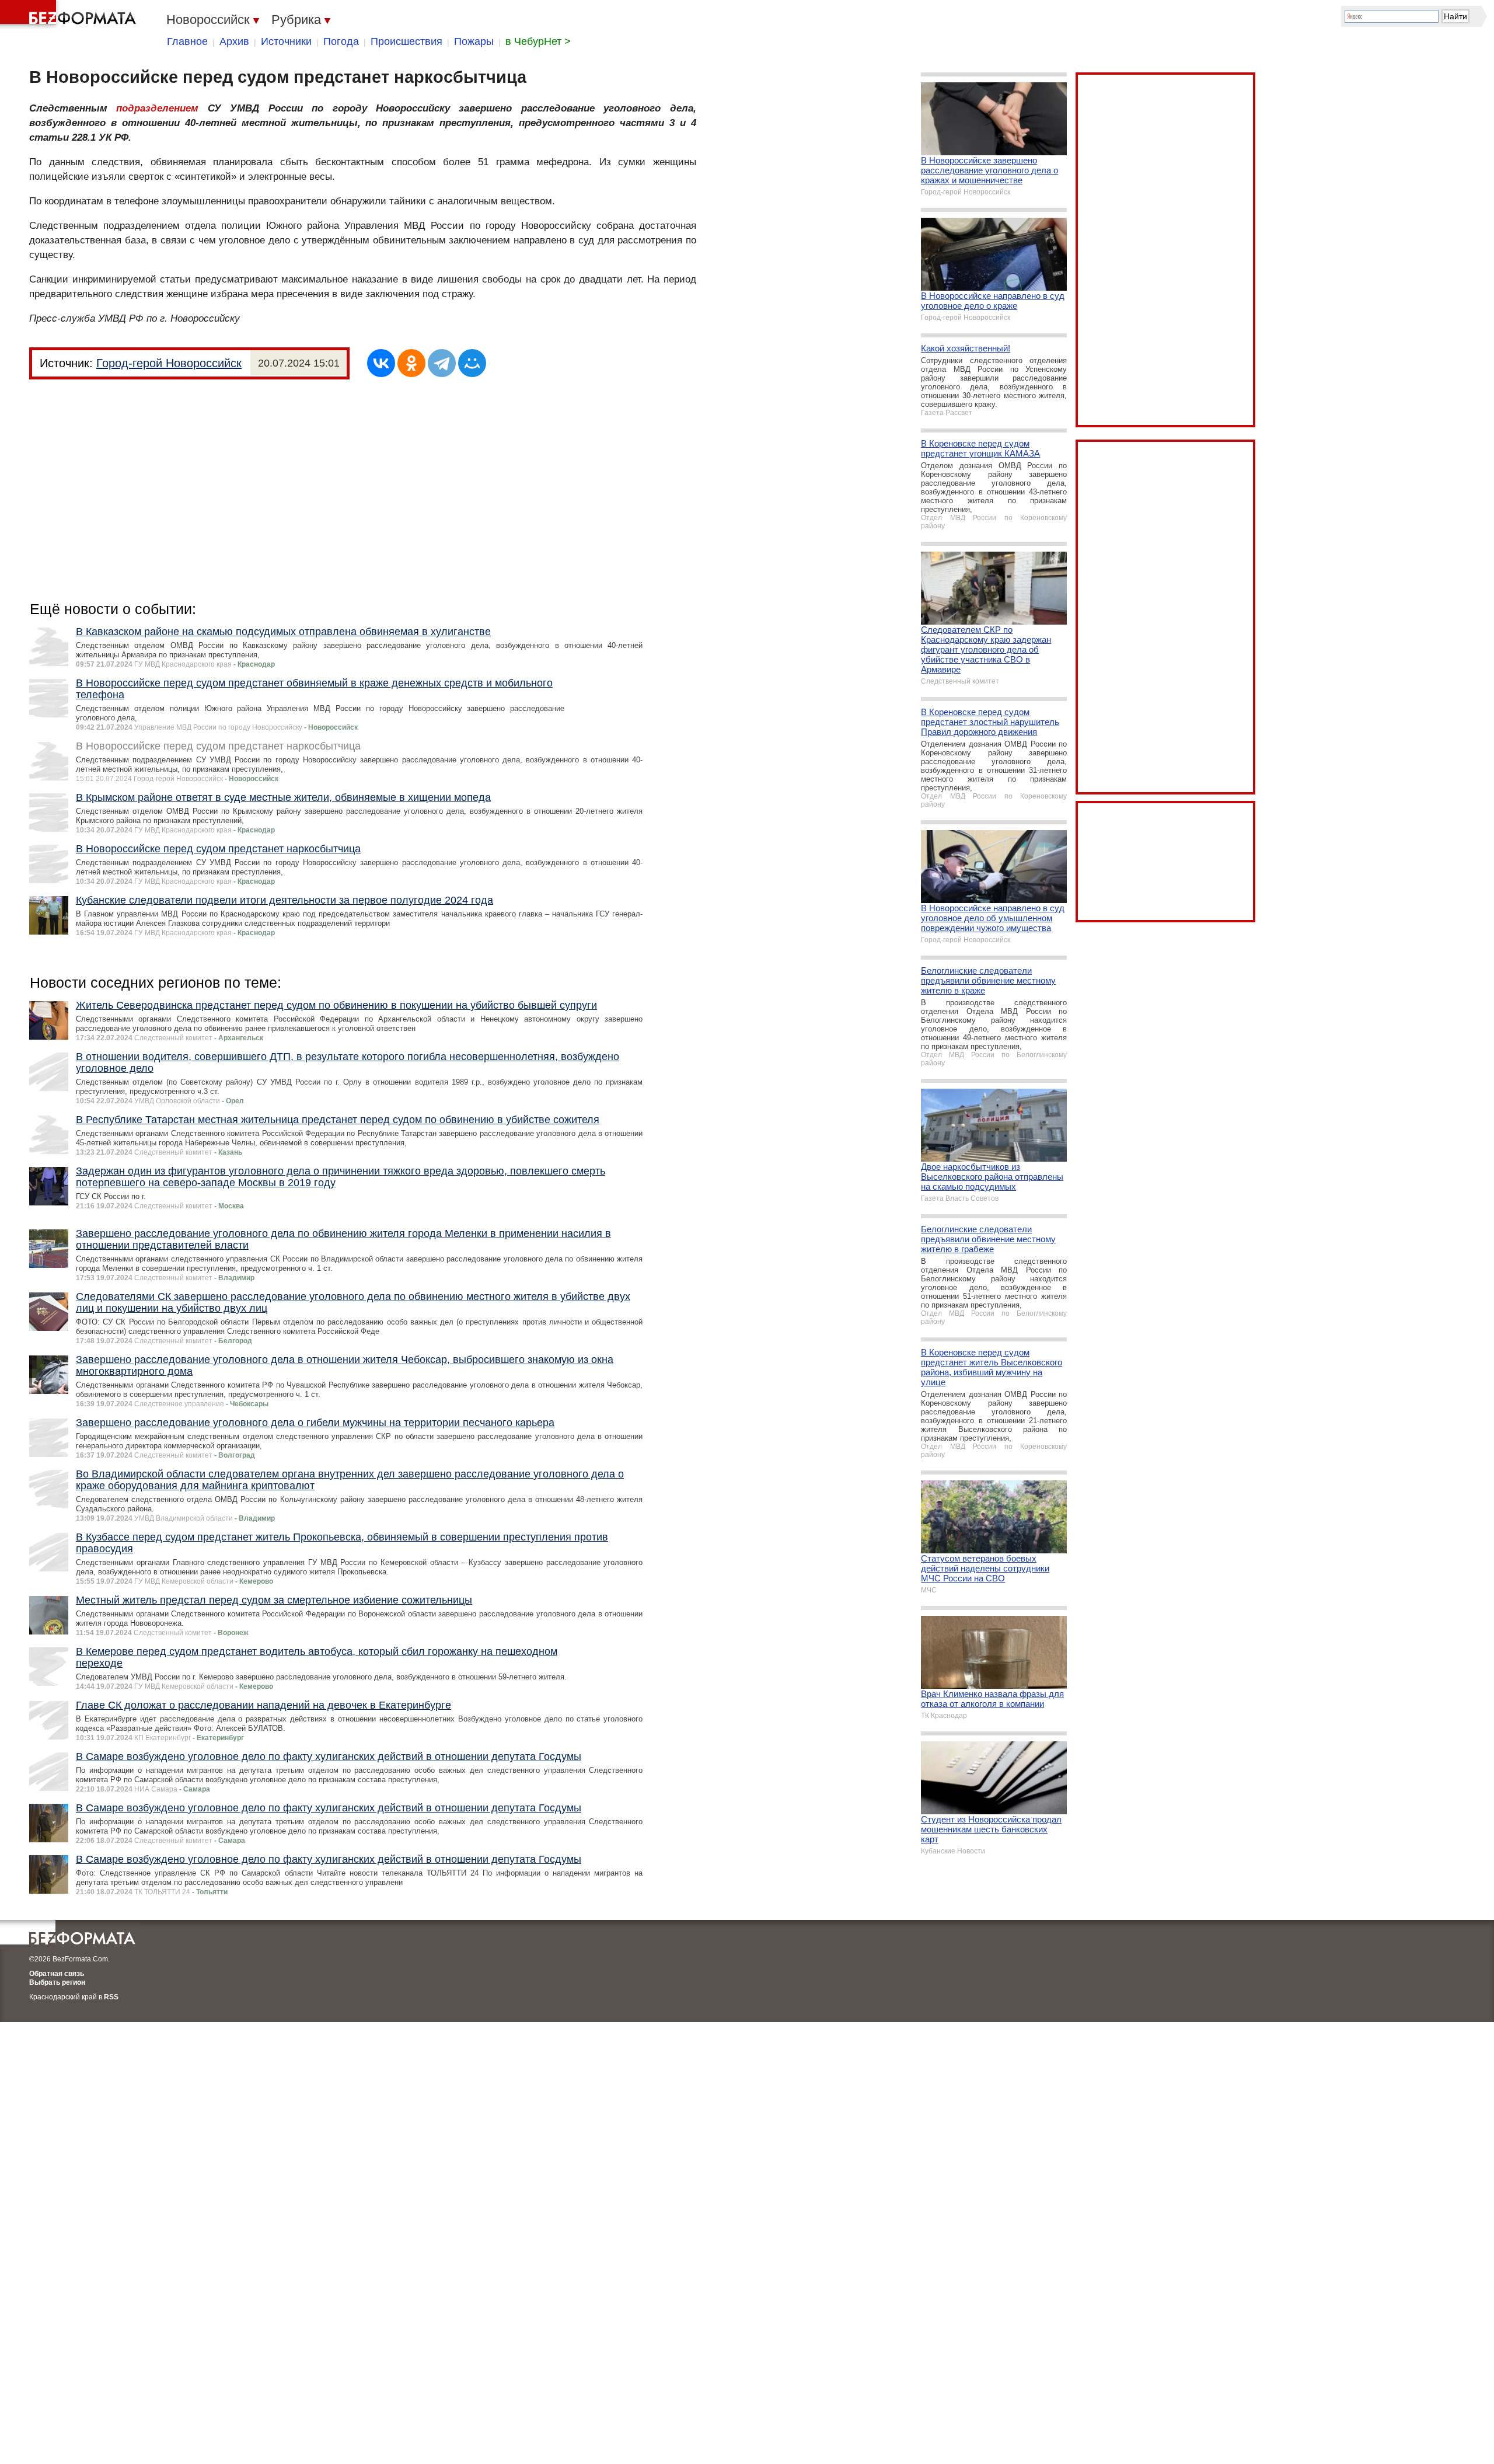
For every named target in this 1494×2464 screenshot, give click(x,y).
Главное (187, 41)
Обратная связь (57, 1974)
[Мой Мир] (472, 363)
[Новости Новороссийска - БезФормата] (70, 15)
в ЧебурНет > (538, 41)
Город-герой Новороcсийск (169, 363)
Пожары (474, 41)
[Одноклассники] (411, 363)
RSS (111, 1997)
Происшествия (406, 41)
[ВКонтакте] (381, 363)
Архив (234, 41)
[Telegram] (442, 363)
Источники (286, 41)
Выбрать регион (57, 1982)
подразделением (157, 108)
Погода (341, 41)
